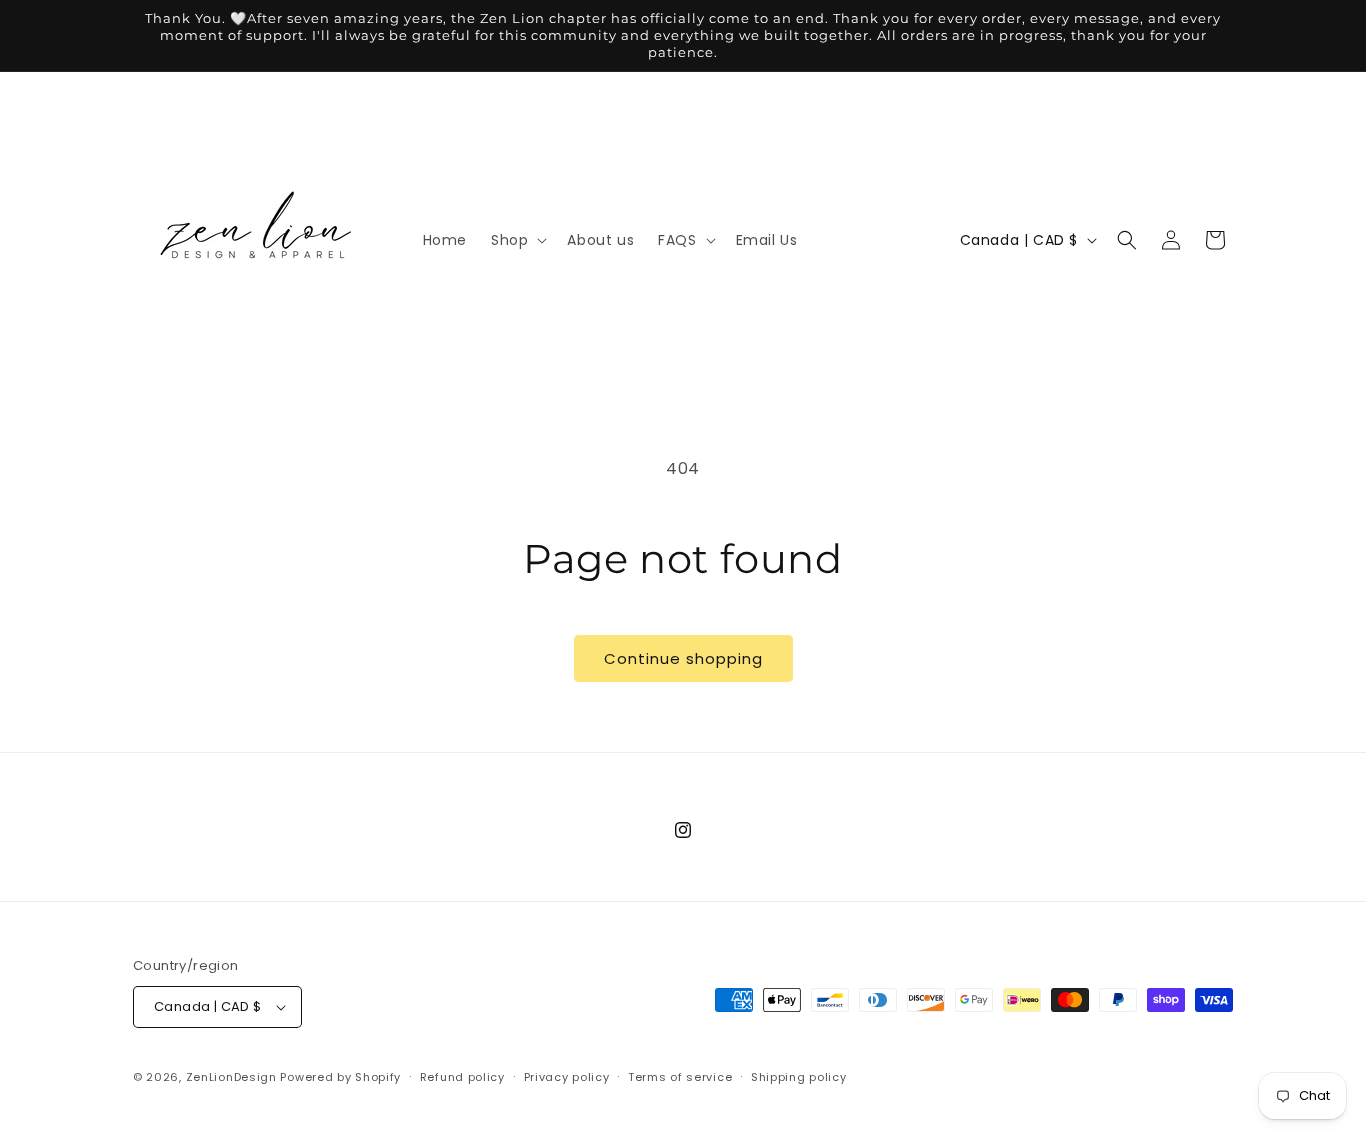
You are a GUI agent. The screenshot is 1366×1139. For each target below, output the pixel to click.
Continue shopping (683, 658)
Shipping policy (799, 1077)
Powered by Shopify (340, 1077)
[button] (517, 240)
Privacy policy (567, 1077)
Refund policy (462, 1077)
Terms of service (680, 1077)
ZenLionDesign (231, 1077)
